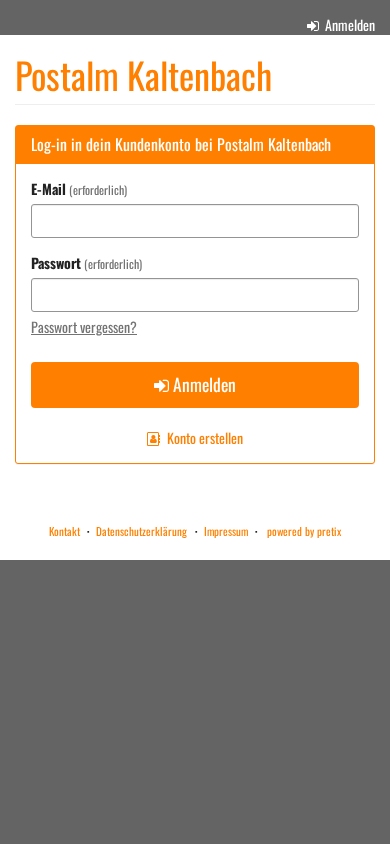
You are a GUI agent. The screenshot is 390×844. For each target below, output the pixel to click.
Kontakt (64, 531)
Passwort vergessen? (84, 326)
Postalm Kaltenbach (143, 75)
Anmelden (348, 24)
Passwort (85, 263)
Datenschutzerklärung (141, 531)
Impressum (226, 531)
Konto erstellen (203, 437)
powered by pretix (304, 531)
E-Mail (77, 189)
